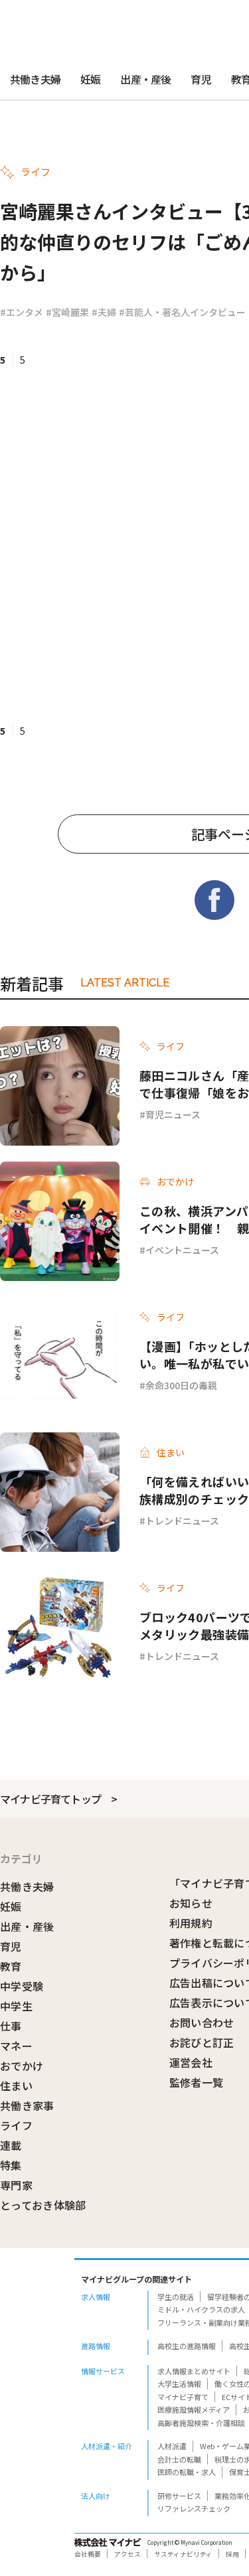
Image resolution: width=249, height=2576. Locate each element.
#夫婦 (104, 312)
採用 (232, 2554)
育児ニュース (173, 1114)
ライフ (16, 2125)
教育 (11, 1966)
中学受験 (22, 1986)
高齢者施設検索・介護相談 (201, 2423)
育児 (201, 79)
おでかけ (22, 2066)
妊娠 (90, 79)
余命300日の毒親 (181, 1385)
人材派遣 (172, 2446)
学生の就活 (176, 2297)
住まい (16, 2085)
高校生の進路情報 (187, 2346)
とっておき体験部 (43, 2205)
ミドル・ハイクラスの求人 (201, 2309)
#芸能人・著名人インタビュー (182, 312)
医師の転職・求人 (187, 2472)
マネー (16, 2046)
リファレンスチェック (194, 2508)
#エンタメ (22, 312)
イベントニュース (182, 1250)
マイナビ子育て (183, 2397)
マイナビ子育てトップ (50, 1799)
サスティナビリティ (183, 2554)
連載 (11, 2145)
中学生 (16, 2006)
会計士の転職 (179, 2459)
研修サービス (179, 2496)
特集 (11, 2165)
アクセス (127, 2554)
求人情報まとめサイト (194, 2371)
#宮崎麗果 (67, 312)
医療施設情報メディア (194, 2409)
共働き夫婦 (35, 79)
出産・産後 (145, 79)
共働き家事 (27, 2105)
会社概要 (88, 2554)
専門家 (16, 2185)
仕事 (11, 2026)
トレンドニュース (182, 1521)
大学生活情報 (179, 2384)
